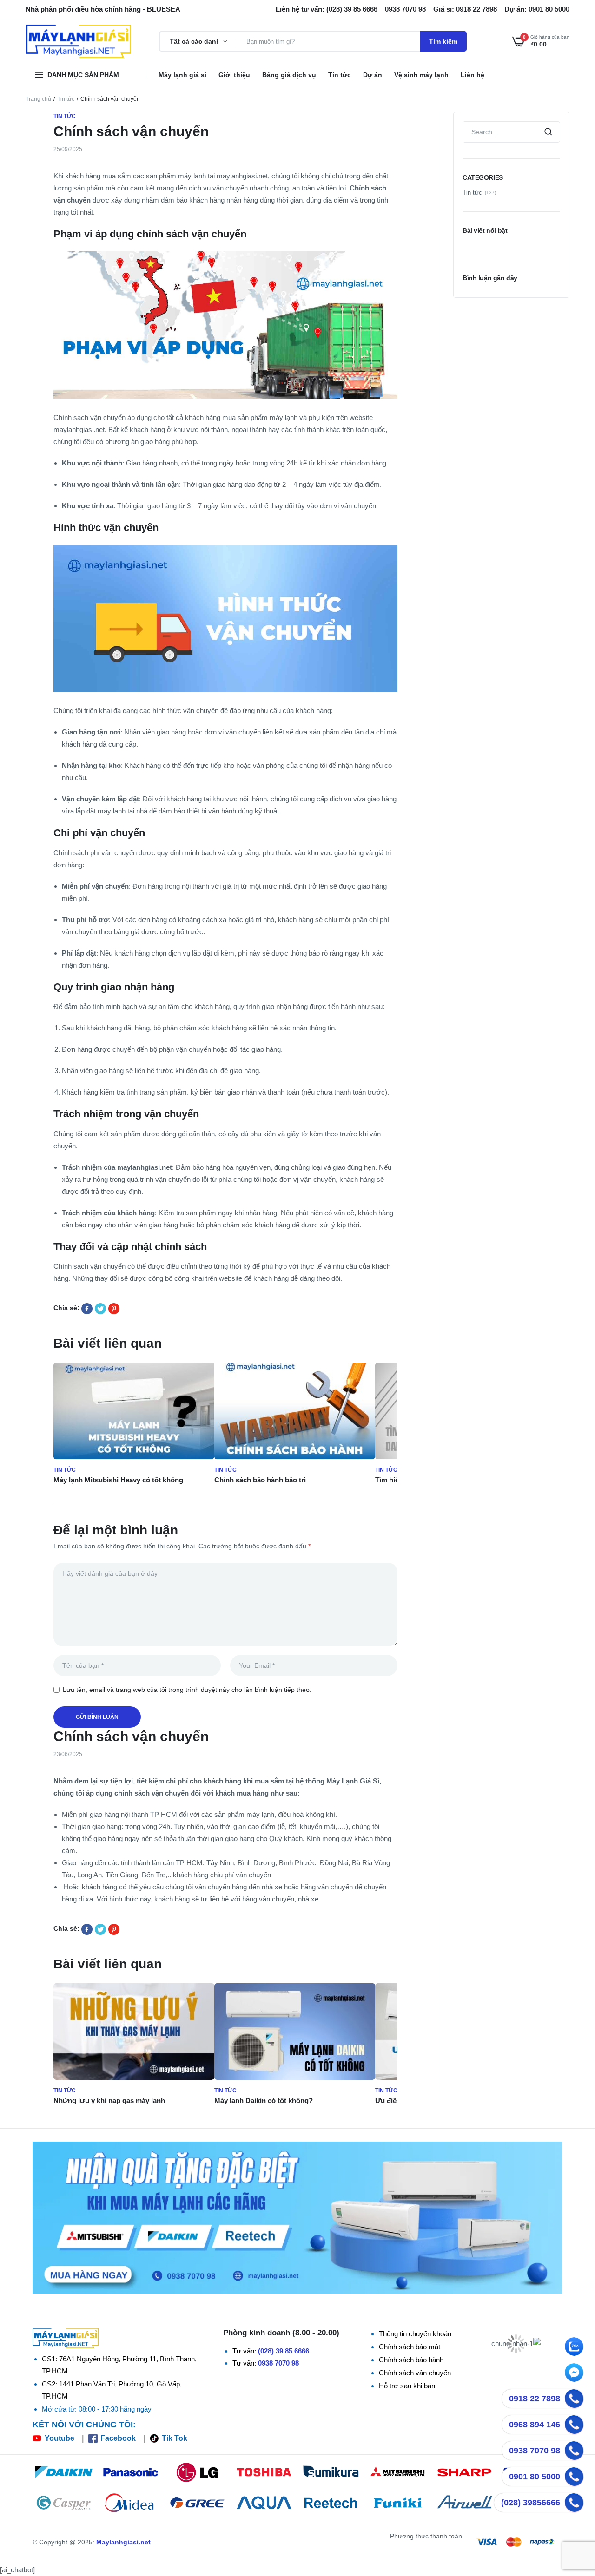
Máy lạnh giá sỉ (182, 75)
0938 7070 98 (278, 2363)
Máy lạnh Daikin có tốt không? (264, 2101)
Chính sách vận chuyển (415, 2373)
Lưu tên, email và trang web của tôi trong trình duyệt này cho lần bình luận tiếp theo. (187, 1690)
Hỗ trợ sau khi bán (407, 2386)
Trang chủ (38, 99)
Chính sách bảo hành (411, 2360)
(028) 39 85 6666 (284, 2351)
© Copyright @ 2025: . (93, 2542)
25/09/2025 (68, 149)
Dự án (373, 75)
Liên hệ (473, 75)
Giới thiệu (234, 75)
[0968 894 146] (574, 2425)
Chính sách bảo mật (410, 2347)
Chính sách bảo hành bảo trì (260, 1480)
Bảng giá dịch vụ (289, 75)
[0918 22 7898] (574, 2399)
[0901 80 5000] (574, 2477)
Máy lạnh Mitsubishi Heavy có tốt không (118, 1480)
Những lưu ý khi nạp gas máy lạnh (109, 2101)
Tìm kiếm (443, 41)
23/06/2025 (68, 1754)
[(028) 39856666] (574, 2503)
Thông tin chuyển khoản (415, 2334)
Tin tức (340, 75)
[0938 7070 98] (574, 2451)
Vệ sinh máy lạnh (421, 75)
